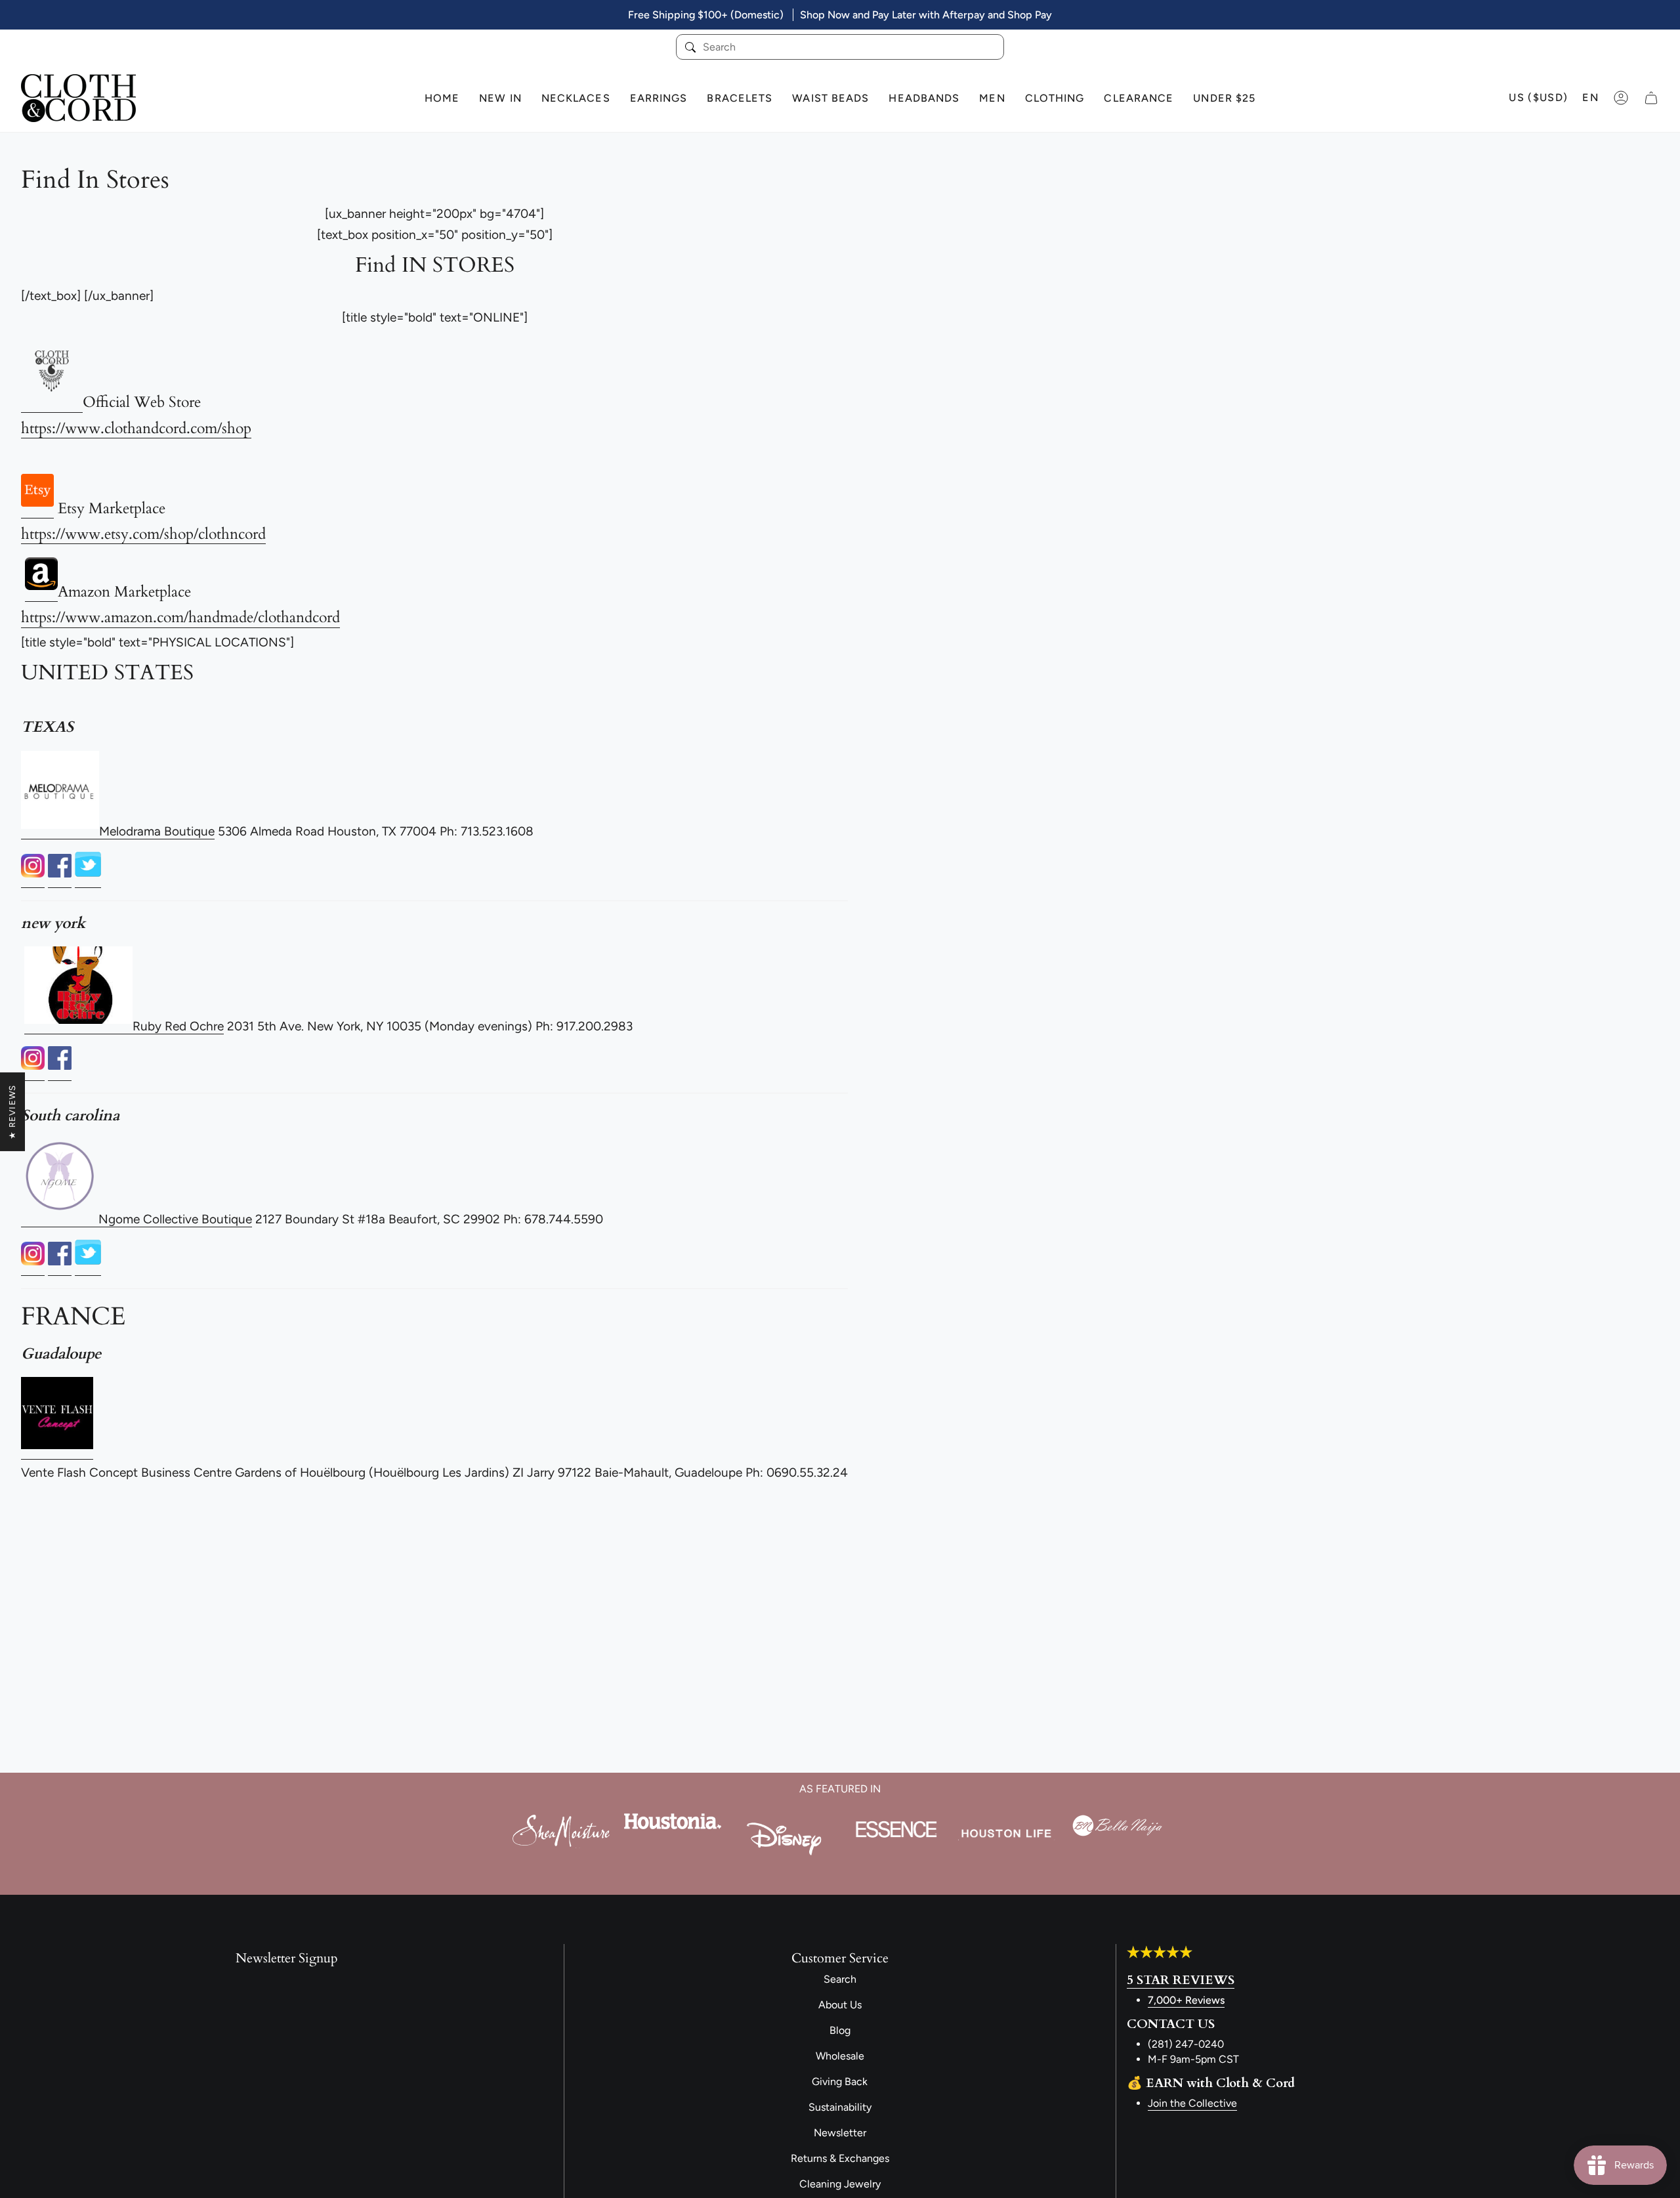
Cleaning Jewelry (840, 2184)
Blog (840, 2030)
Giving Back (840, 2082)
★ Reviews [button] (12, 1112)
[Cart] (1651, 98)
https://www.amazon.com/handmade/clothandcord (180, 617)
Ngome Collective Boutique (175, 1219)
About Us (840, 2005)
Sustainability (840, 2107)
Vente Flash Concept (79, 1472)
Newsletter (840, 2133)
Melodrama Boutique (157, 831)
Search (840, 1979)
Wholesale (840, 2056)
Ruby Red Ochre (178, 1026)
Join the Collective (1192, 2103)
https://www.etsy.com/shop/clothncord (143, 534)
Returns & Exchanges (840, 2158)
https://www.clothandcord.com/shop (136, 428)
